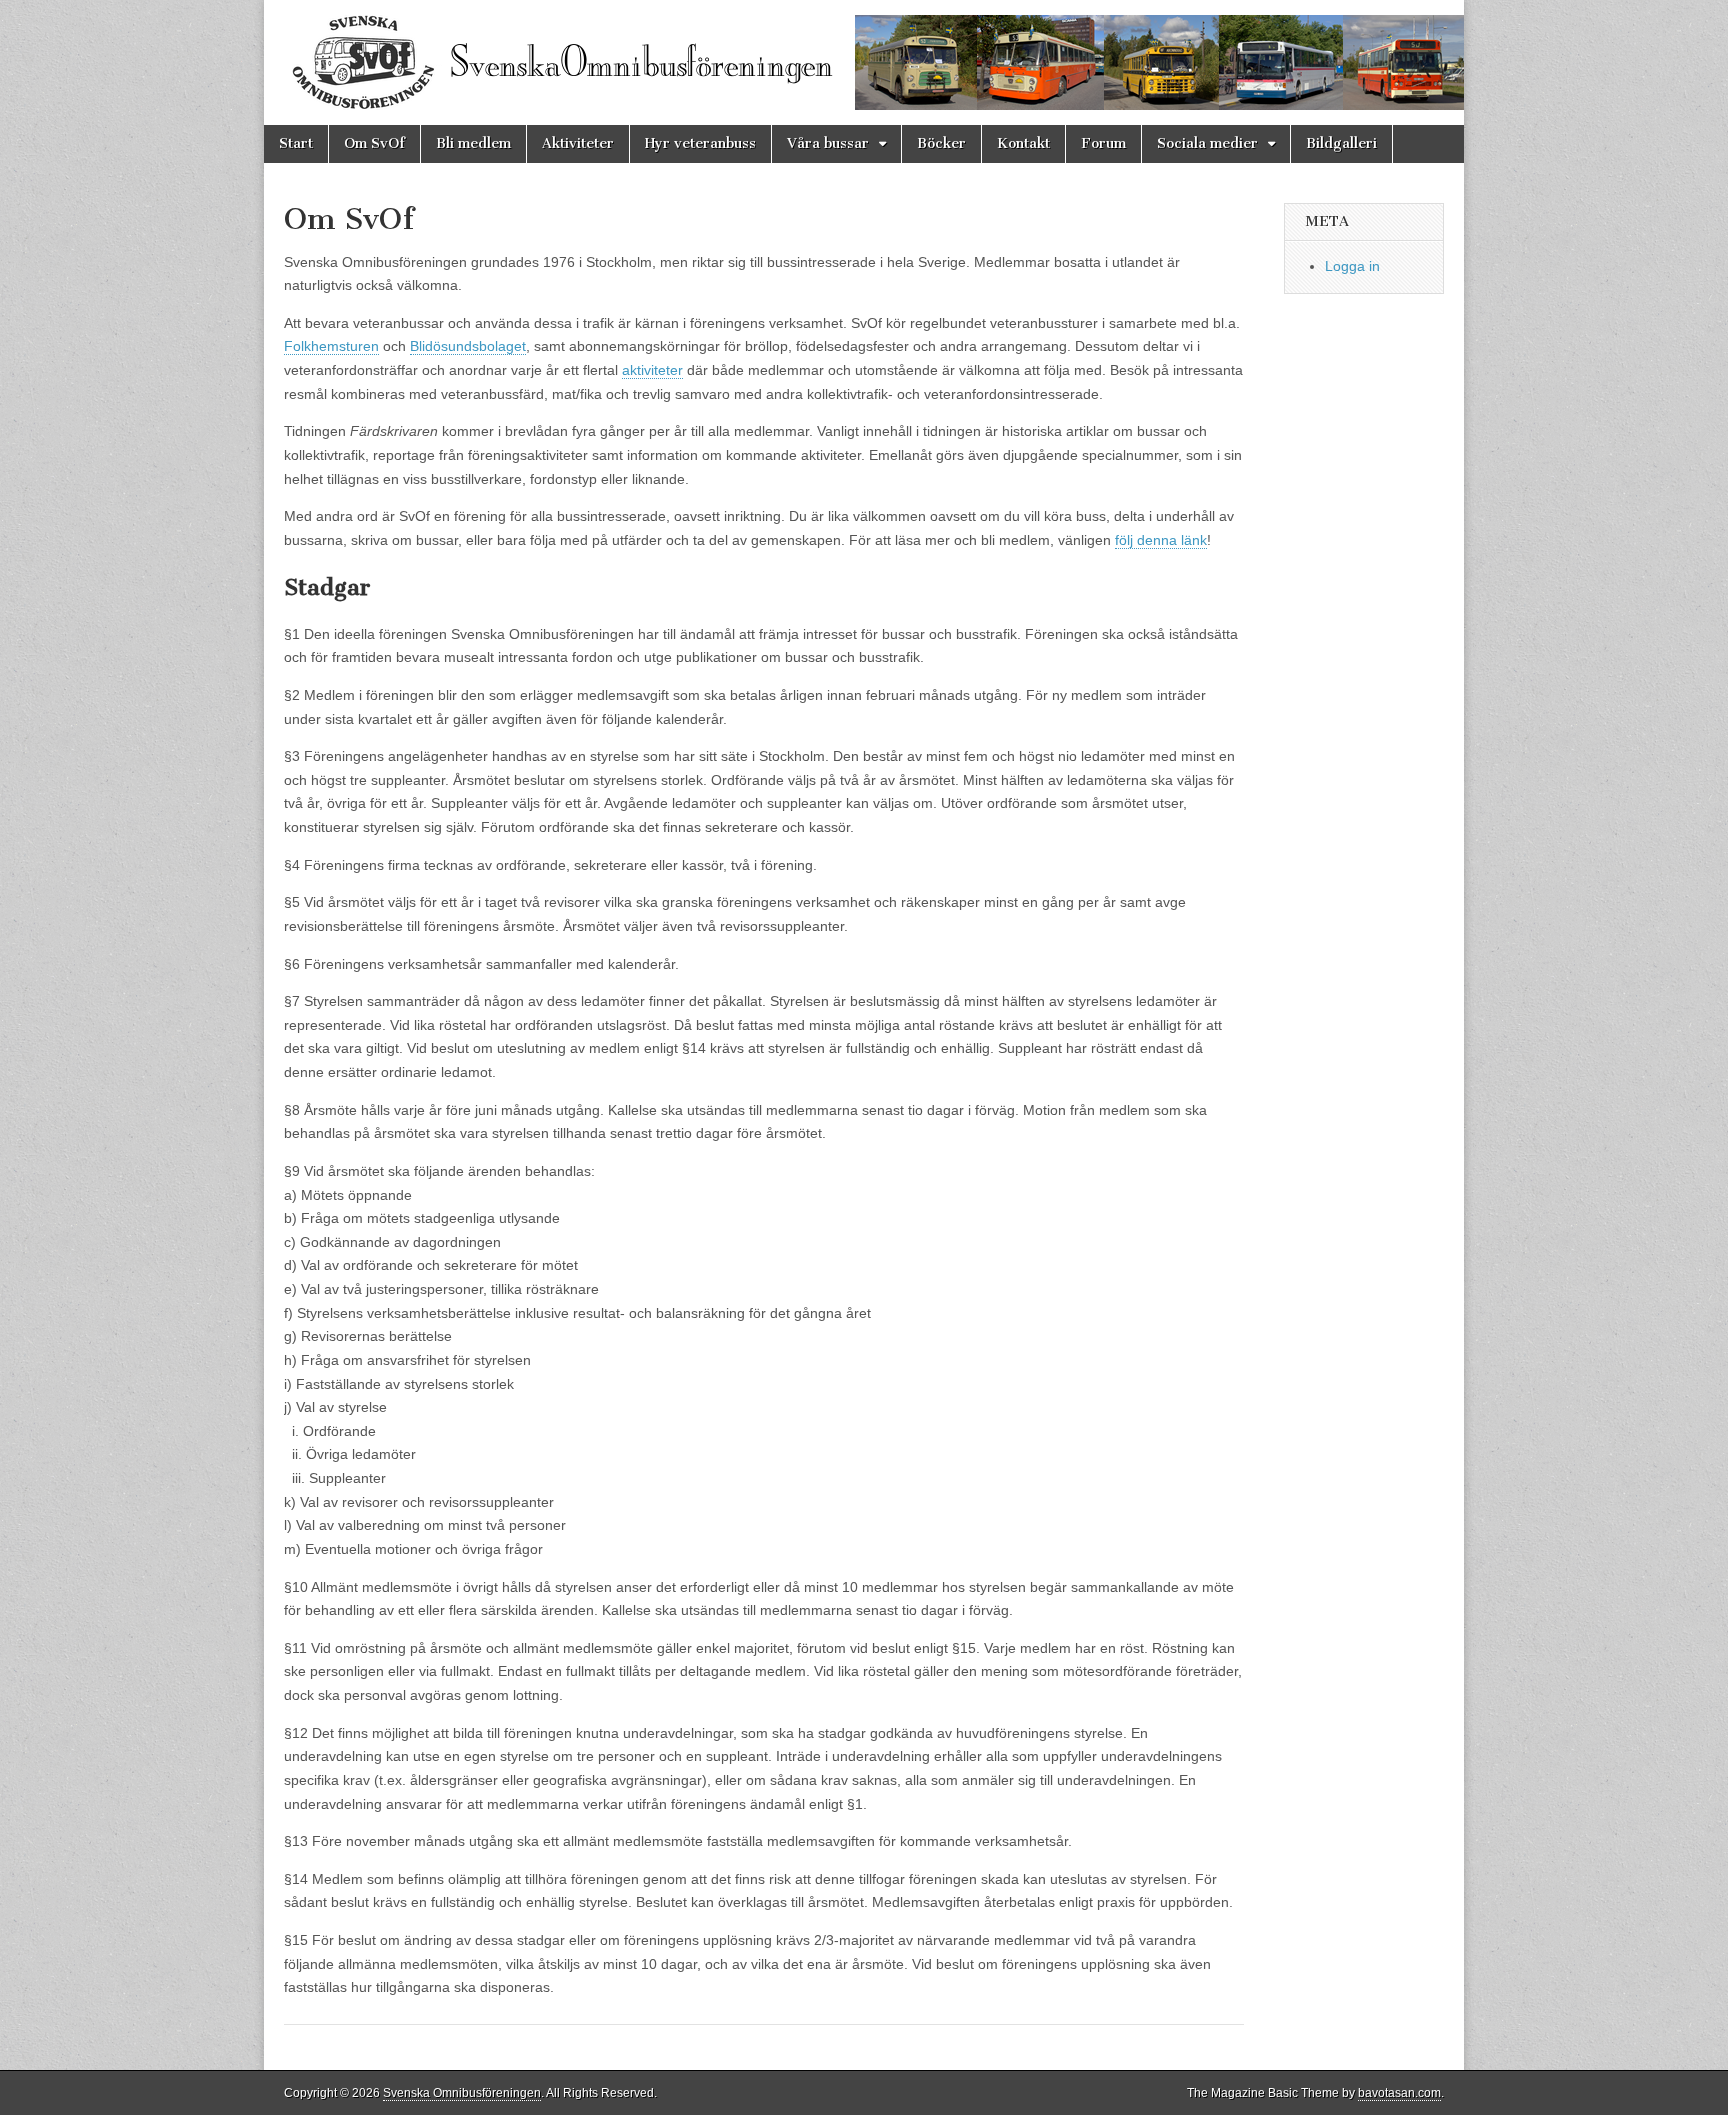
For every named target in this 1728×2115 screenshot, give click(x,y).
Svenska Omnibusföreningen (462, 2093)
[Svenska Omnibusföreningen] (864, 62)
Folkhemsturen (331, 346)
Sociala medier (1207, 143)
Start (296, 143)
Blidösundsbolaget (468, 346)
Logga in (1352, 266)
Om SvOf (374, 143)
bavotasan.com (1399, 2093)
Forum (1103, 143)
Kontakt (1023, 143)
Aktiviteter (578, 143)
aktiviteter (652, 370)
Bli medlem (473, 143)
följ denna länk (1161, 540)
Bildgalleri (1341, 143)
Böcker (941, 143)
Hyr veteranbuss (700, 143)
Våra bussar (828, 143)
